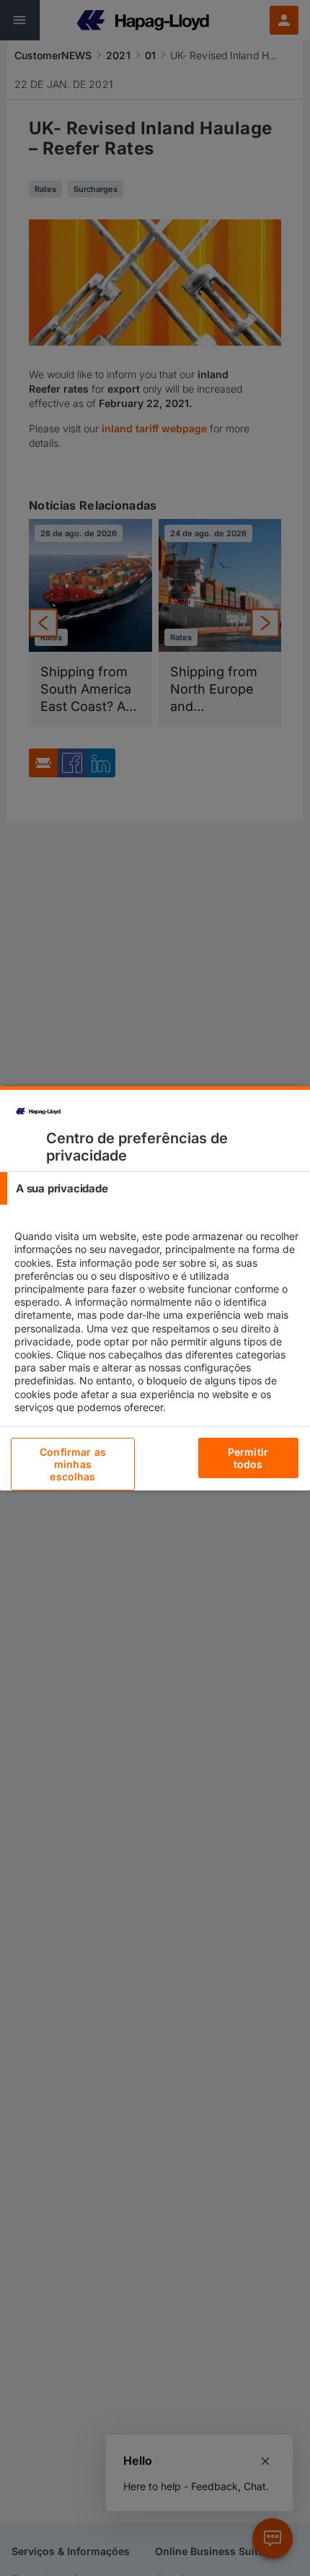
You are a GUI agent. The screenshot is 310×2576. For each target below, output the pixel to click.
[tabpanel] (157, 1335)
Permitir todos (248, 1458)
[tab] (155, 1188)
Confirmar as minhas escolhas (73, 1464)
